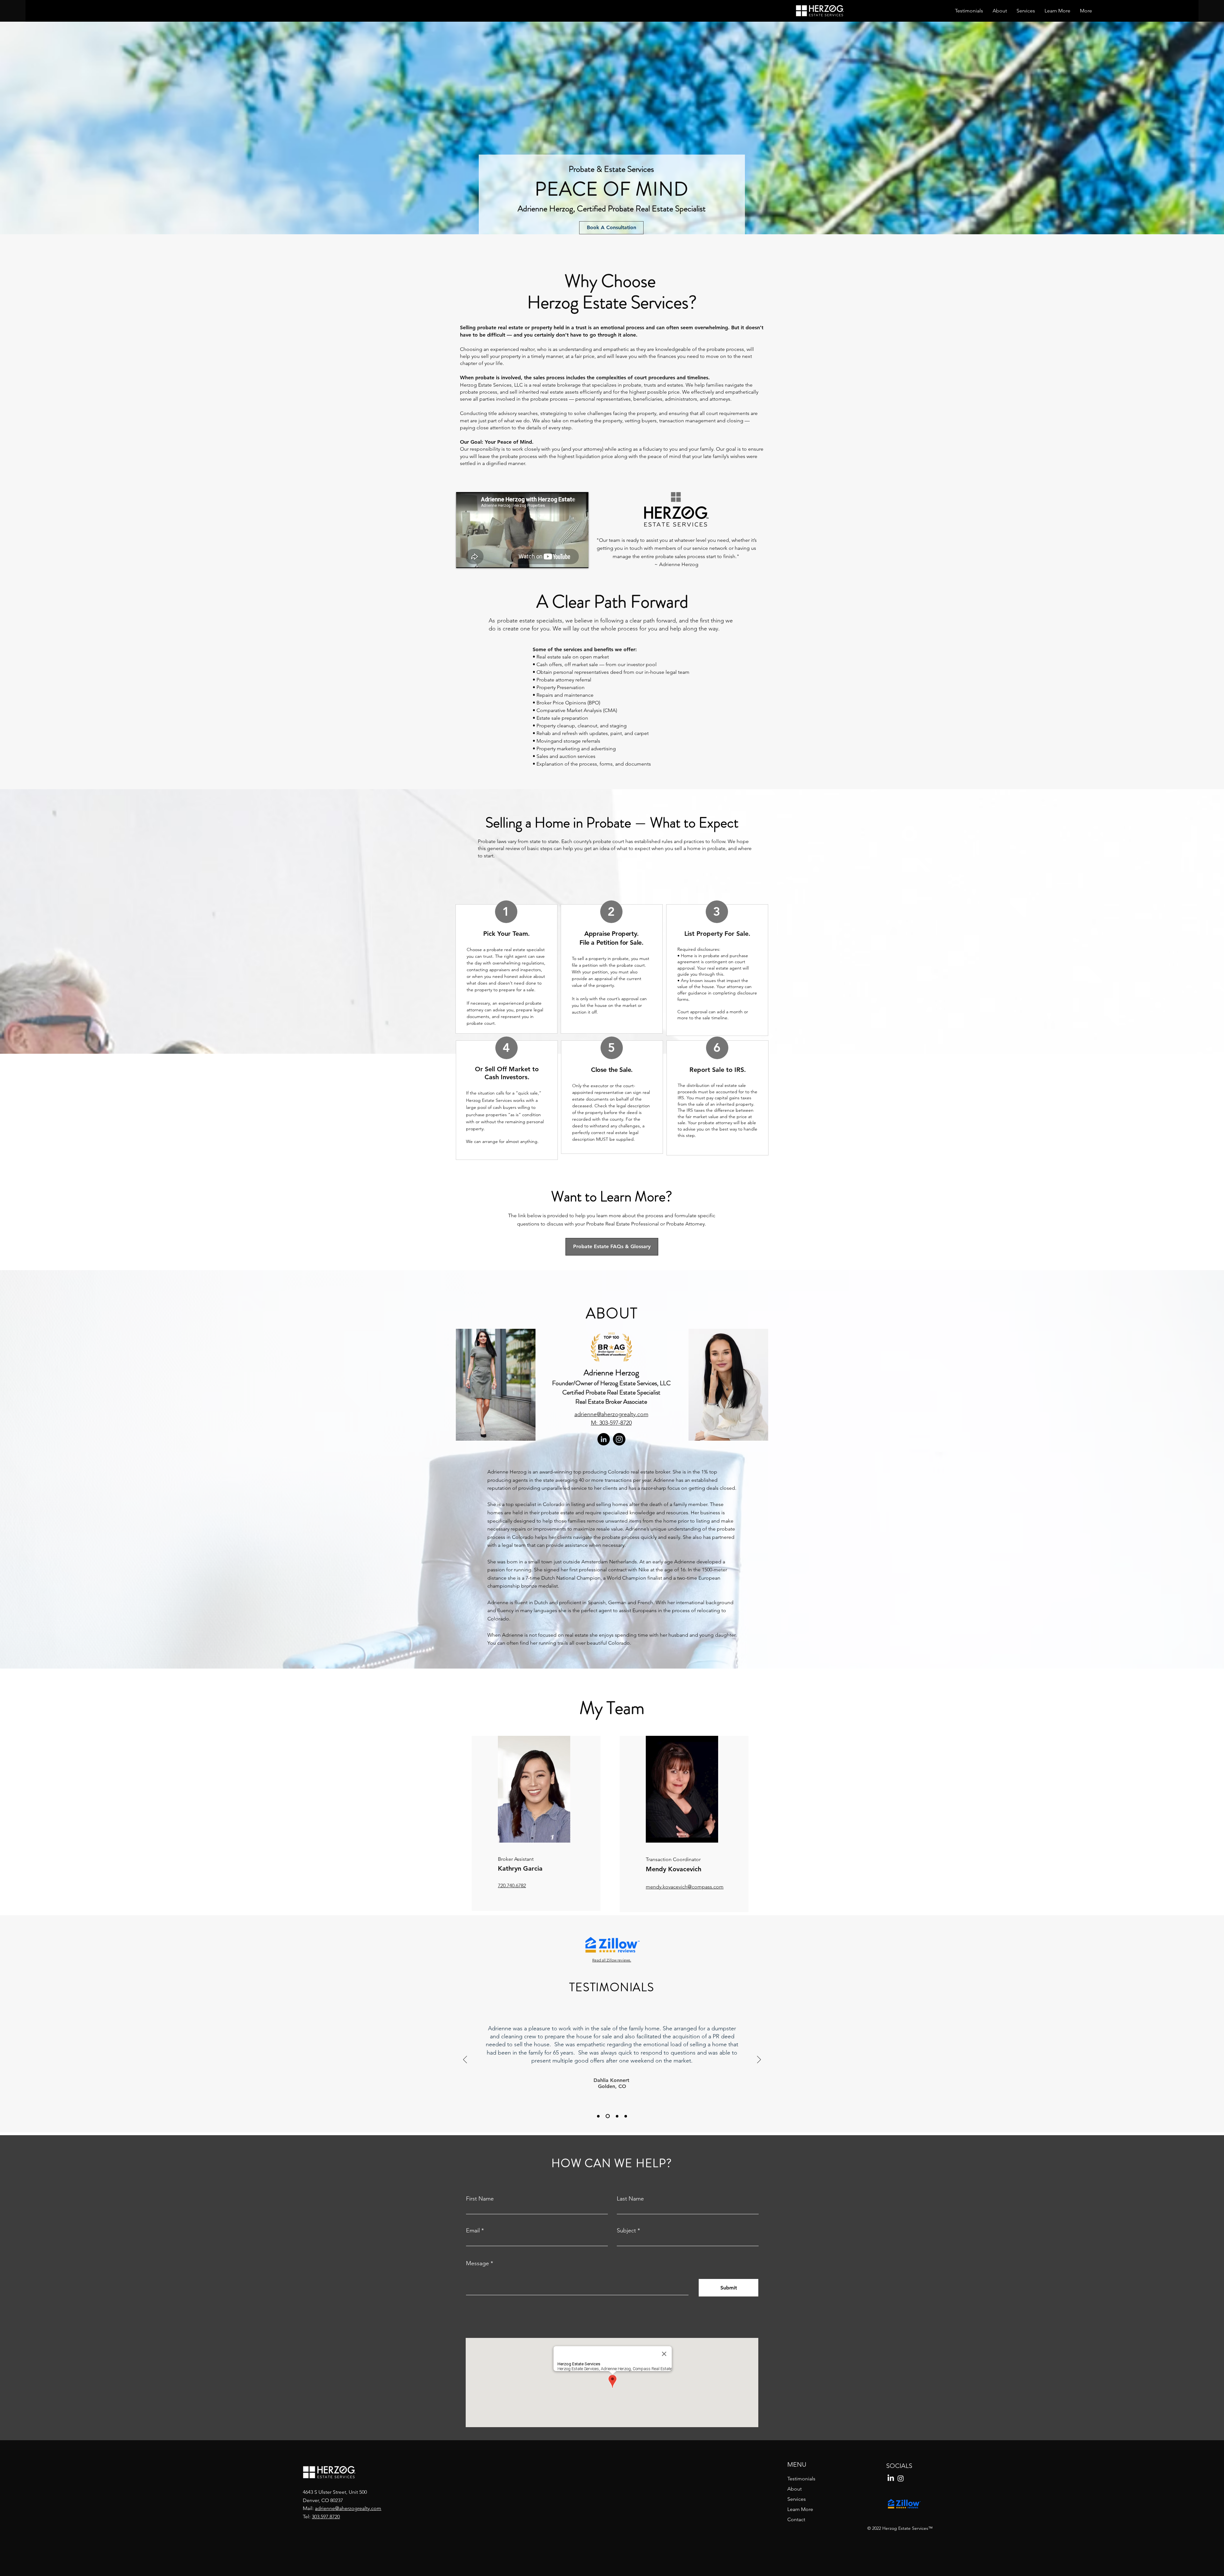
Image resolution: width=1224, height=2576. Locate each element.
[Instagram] (619, 1439)
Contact (796, 2519)
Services (797, 2499)
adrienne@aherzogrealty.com (348, 2508)
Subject (626, 2230)
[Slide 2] (608, 2116)
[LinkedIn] (604, 1439)
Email (473, 2230)
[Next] (759, 2060)
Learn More (800, 2509)
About (794, 2489)
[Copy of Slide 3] (626, 2116)
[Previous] (465, 2060)
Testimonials (801, 2479)
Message (477, 2263)
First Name (480, 2199)
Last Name (630, 2199)
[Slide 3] (617, 2116)
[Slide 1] (599, 2116)
